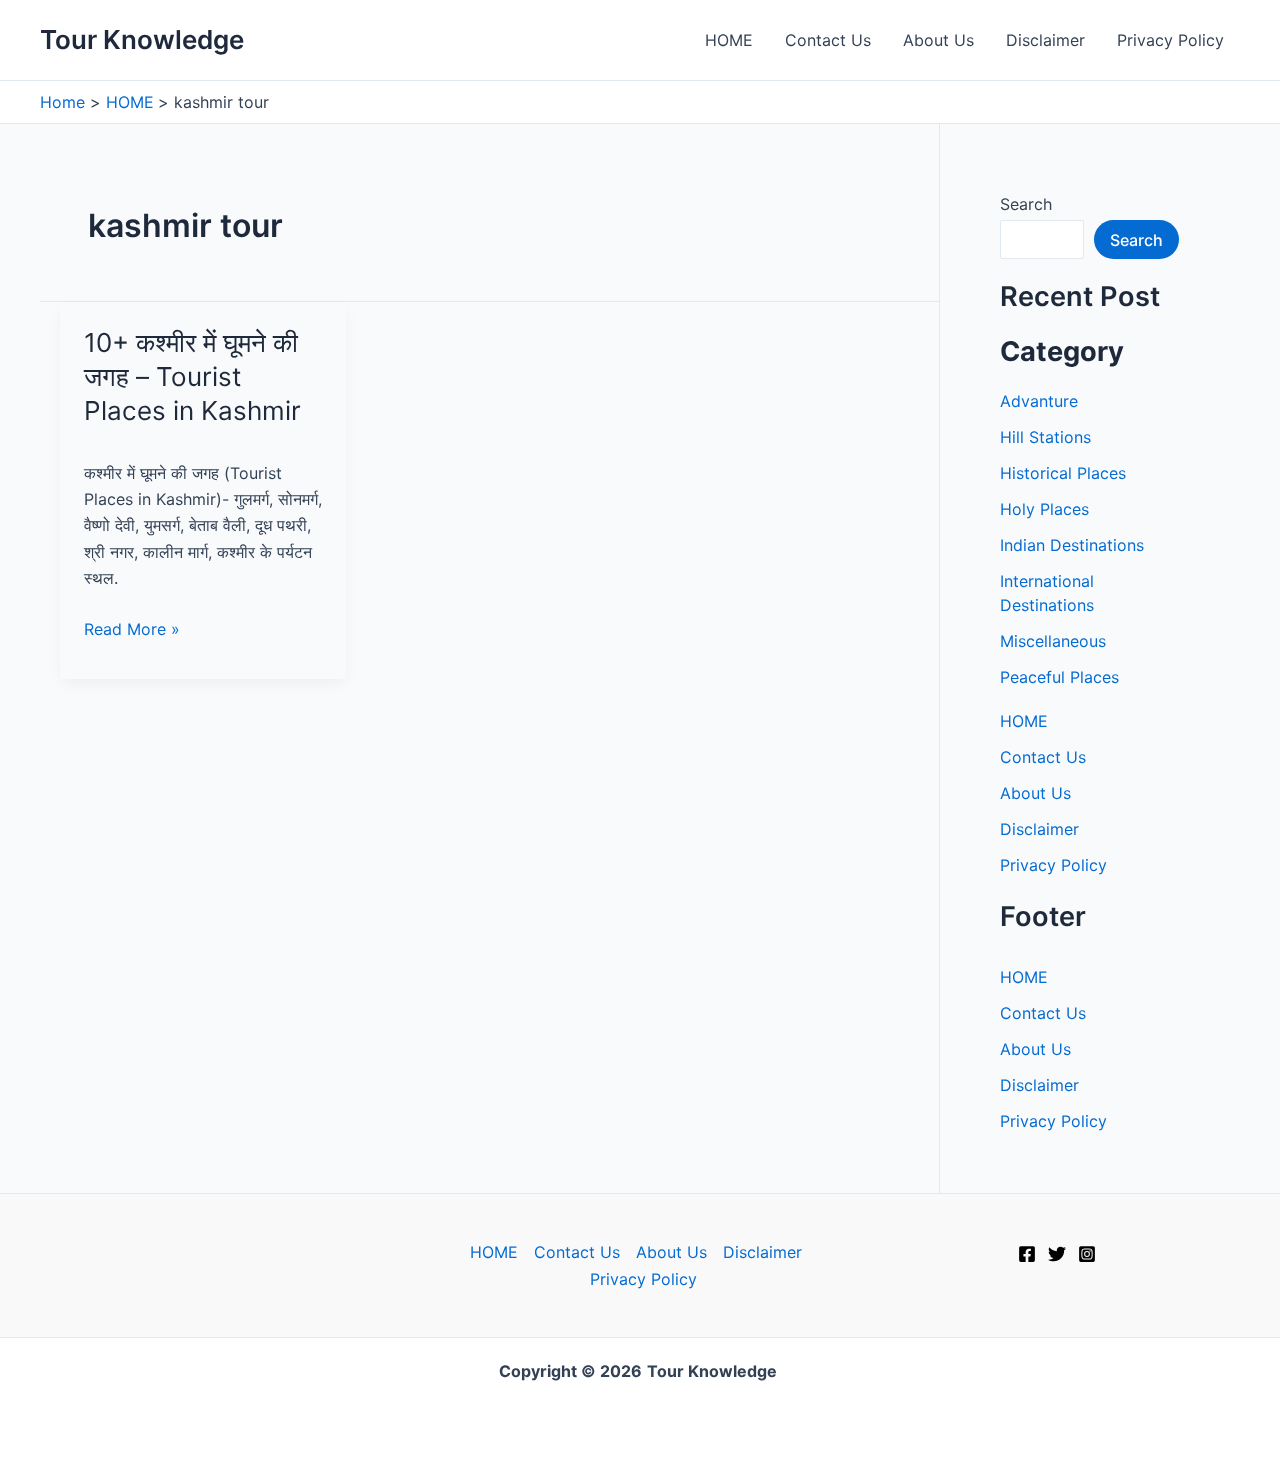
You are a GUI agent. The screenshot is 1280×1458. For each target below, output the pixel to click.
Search (1026, 204)
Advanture (1039, 401)
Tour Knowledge (142, 39)
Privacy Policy (1170, 40)
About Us (938, 40)
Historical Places (1063, 473)
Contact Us (828, 40)
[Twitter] (1057, 1254)
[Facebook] (1027, 1254)
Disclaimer (1045, 40)
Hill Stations (1045, 437)
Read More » (132, 630)
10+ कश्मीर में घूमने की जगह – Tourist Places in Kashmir (192, 376)
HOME (729, 40)
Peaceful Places (1059, 677)
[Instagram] (1087, 1254)
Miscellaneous (1053, 641)
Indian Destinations (1072, 545)
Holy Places (1044, 509)
